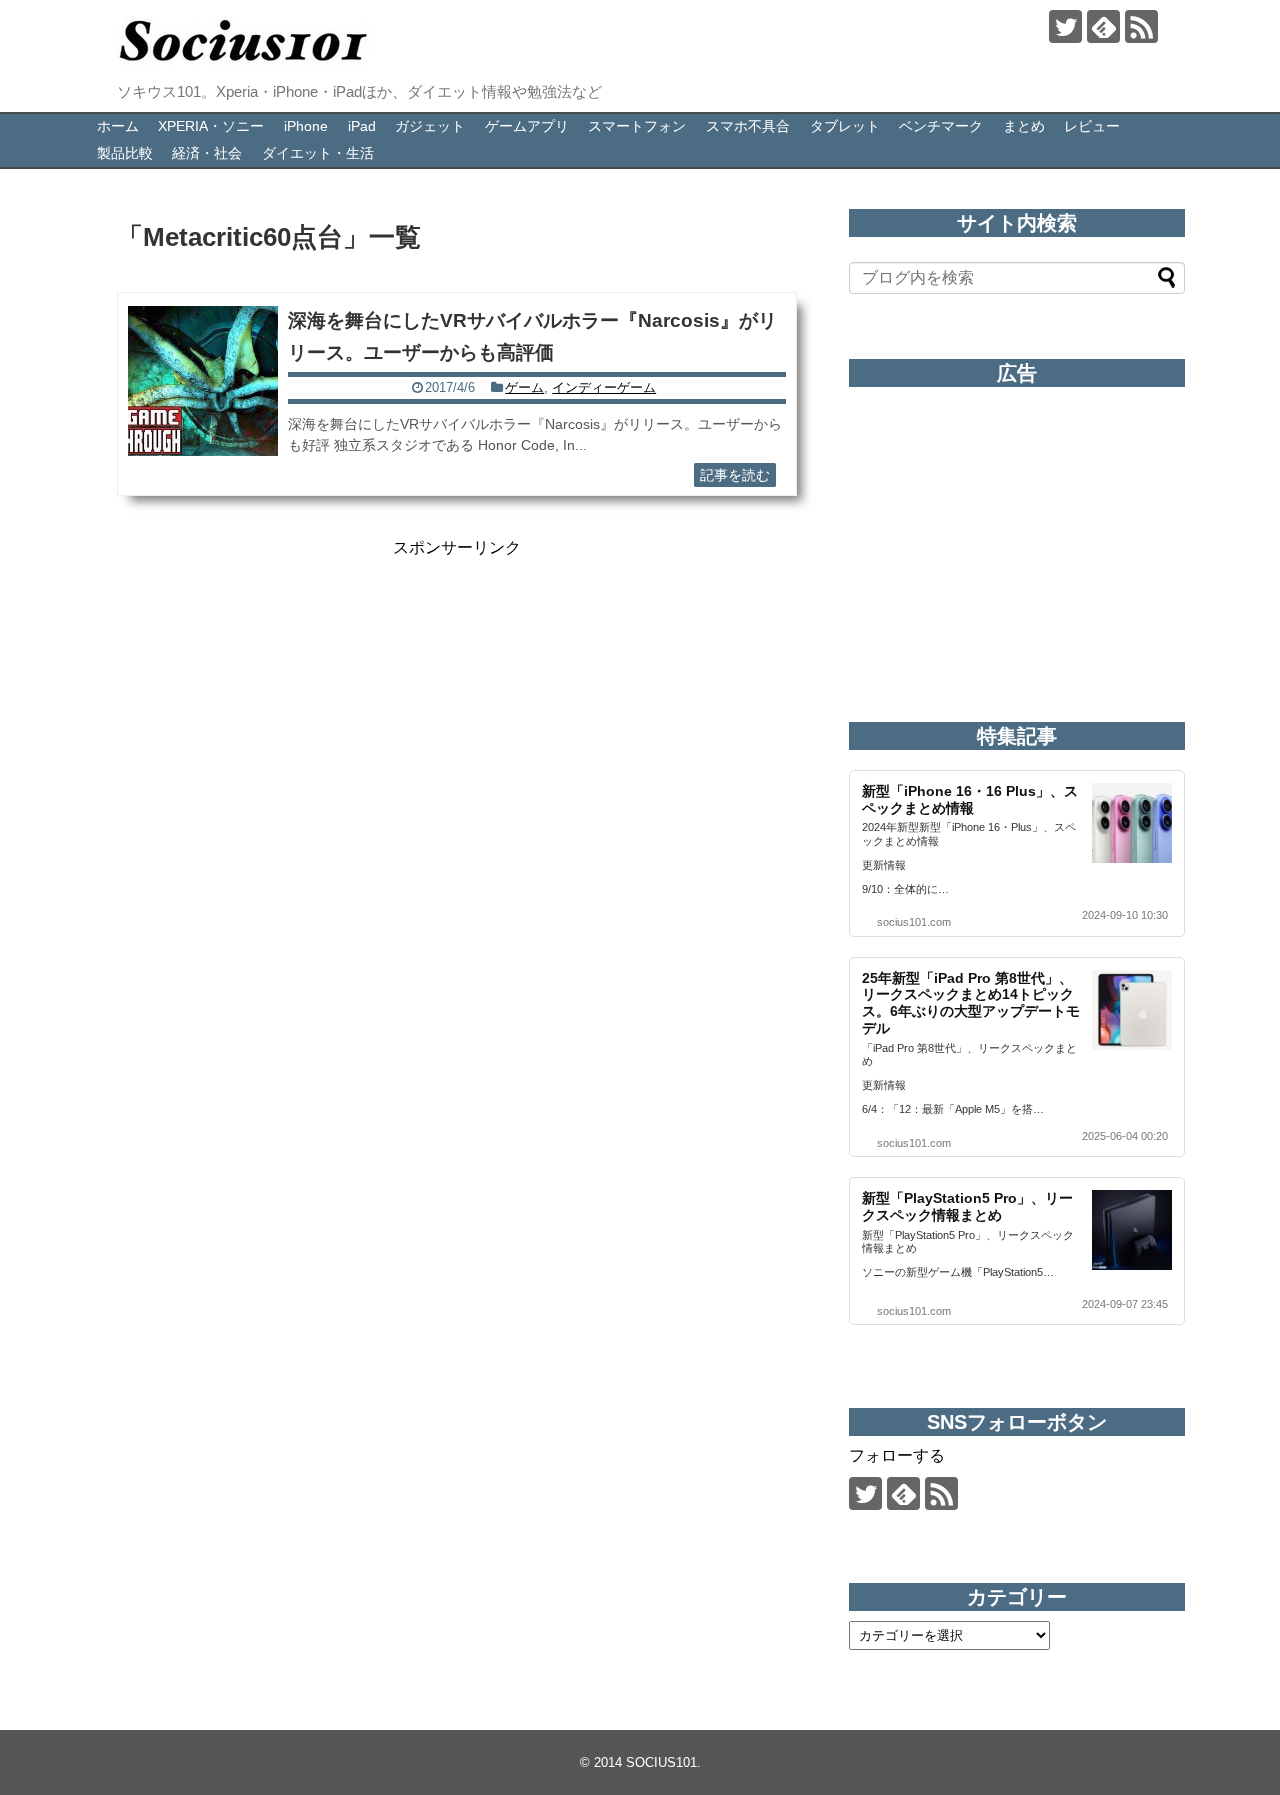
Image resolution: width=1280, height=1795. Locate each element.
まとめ (1024, 126)
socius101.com (914, 922)
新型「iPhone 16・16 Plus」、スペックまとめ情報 (970, 799)
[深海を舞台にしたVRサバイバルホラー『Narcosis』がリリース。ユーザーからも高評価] (203, 381)
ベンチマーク (941, 126)
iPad (362, 126)
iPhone (306, 126)
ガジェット (430, 126)
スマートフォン (637, 126)
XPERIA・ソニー (211, 126)
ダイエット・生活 (318, 153)
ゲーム (524, 387)
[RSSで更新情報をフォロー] (1141, 26)
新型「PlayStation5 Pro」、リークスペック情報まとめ (967, 1206)
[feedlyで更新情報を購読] (1103, 26)
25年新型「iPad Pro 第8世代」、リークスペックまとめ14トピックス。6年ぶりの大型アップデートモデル (971, 1003)
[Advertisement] (457, 699)
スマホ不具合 (748, 126)
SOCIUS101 (661, 1762)
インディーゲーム (604, 387)
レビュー (1092, 126)
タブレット (845, 126)
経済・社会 (207, 153)
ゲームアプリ (527, 126)
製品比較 (125, 153)
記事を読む (735, 475)
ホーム (118, 126)
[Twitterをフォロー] (1065, 26)
